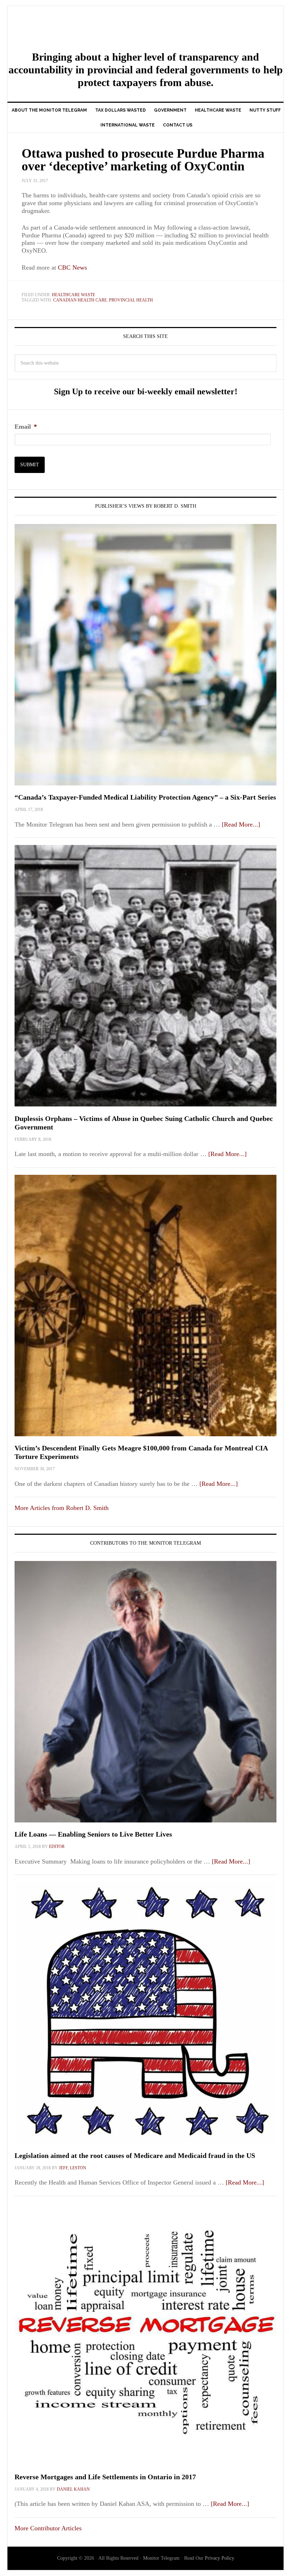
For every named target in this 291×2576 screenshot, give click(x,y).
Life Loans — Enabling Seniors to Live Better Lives (93, 1834)
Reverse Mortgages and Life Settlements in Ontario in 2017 (105, 2477)
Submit (30, 465)
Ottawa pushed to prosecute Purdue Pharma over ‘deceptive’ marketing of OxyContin (143, 160)
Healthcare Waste (73, 295)
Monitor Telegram (145, 29)
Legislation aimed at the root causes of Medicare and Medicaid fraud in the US (135, 2155)
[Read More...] (241, 824)
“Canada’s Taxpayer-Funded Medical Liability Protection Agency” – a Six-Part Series (145, 797)
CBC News (72, 267)
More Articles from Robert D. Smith (62, 1508)
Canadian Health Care (80, 300)
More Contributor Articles (48, 2528)
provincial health (131, 300)
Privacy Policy (219, 2558)
